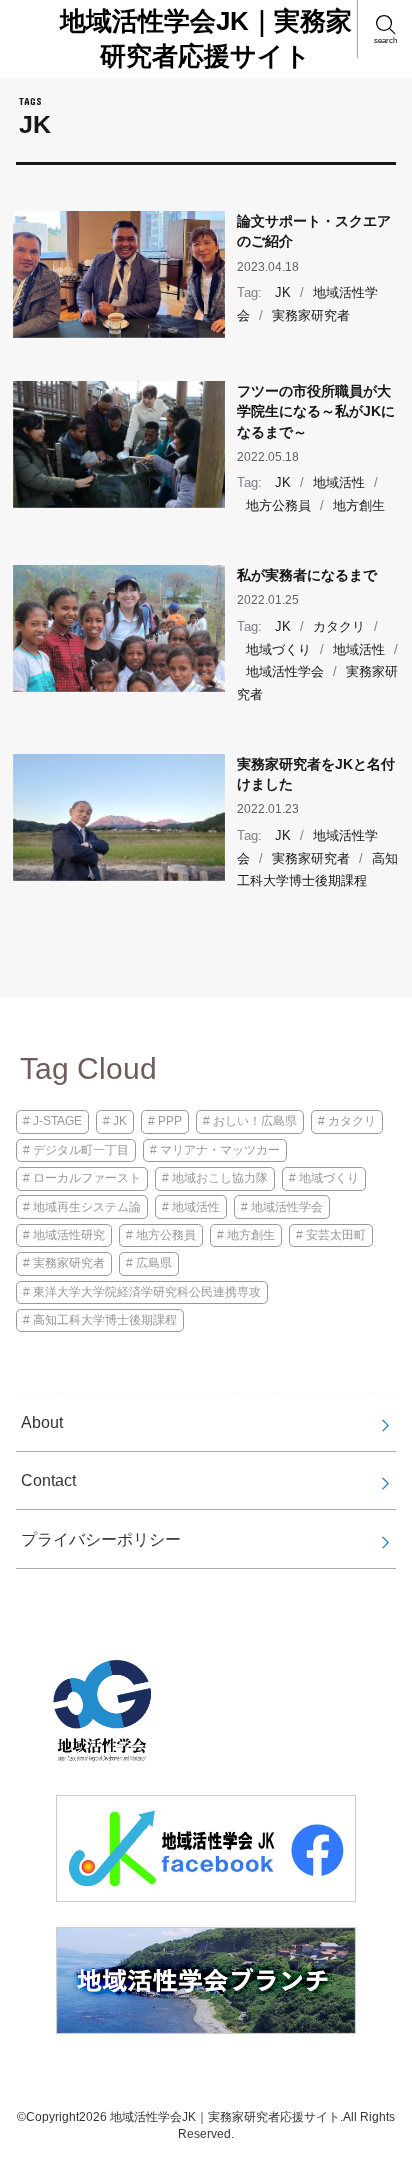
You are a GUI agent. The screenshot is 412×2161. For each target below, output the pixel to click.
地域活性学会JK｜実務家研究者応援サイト (206, 38)
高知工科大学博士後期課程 (317, 870)
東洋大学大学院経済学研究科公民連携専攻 (147, 1292)
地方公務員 (278, 505)
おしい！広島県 (255, 1121)
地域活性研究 (69, 1235)
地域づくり (278, 649)
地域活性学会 (285, 671)
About (42, 1422)
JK (283, 292)
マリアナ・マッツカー (220, 1150)
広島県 (154, 1263)
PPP (170, 1121)
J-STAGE (57, 1121)
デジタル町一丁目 (81, 1150)
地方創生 (359, 505)
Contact (48, 1480)
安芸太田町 (336, 1235)
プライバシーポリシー (101, 1539)
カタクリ (339, 626)
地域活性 (339, 482)
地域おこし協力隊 (220, 1178)
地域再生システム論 (87, 1207)
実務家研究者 (311, 315)
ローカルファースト (87, 1178)
